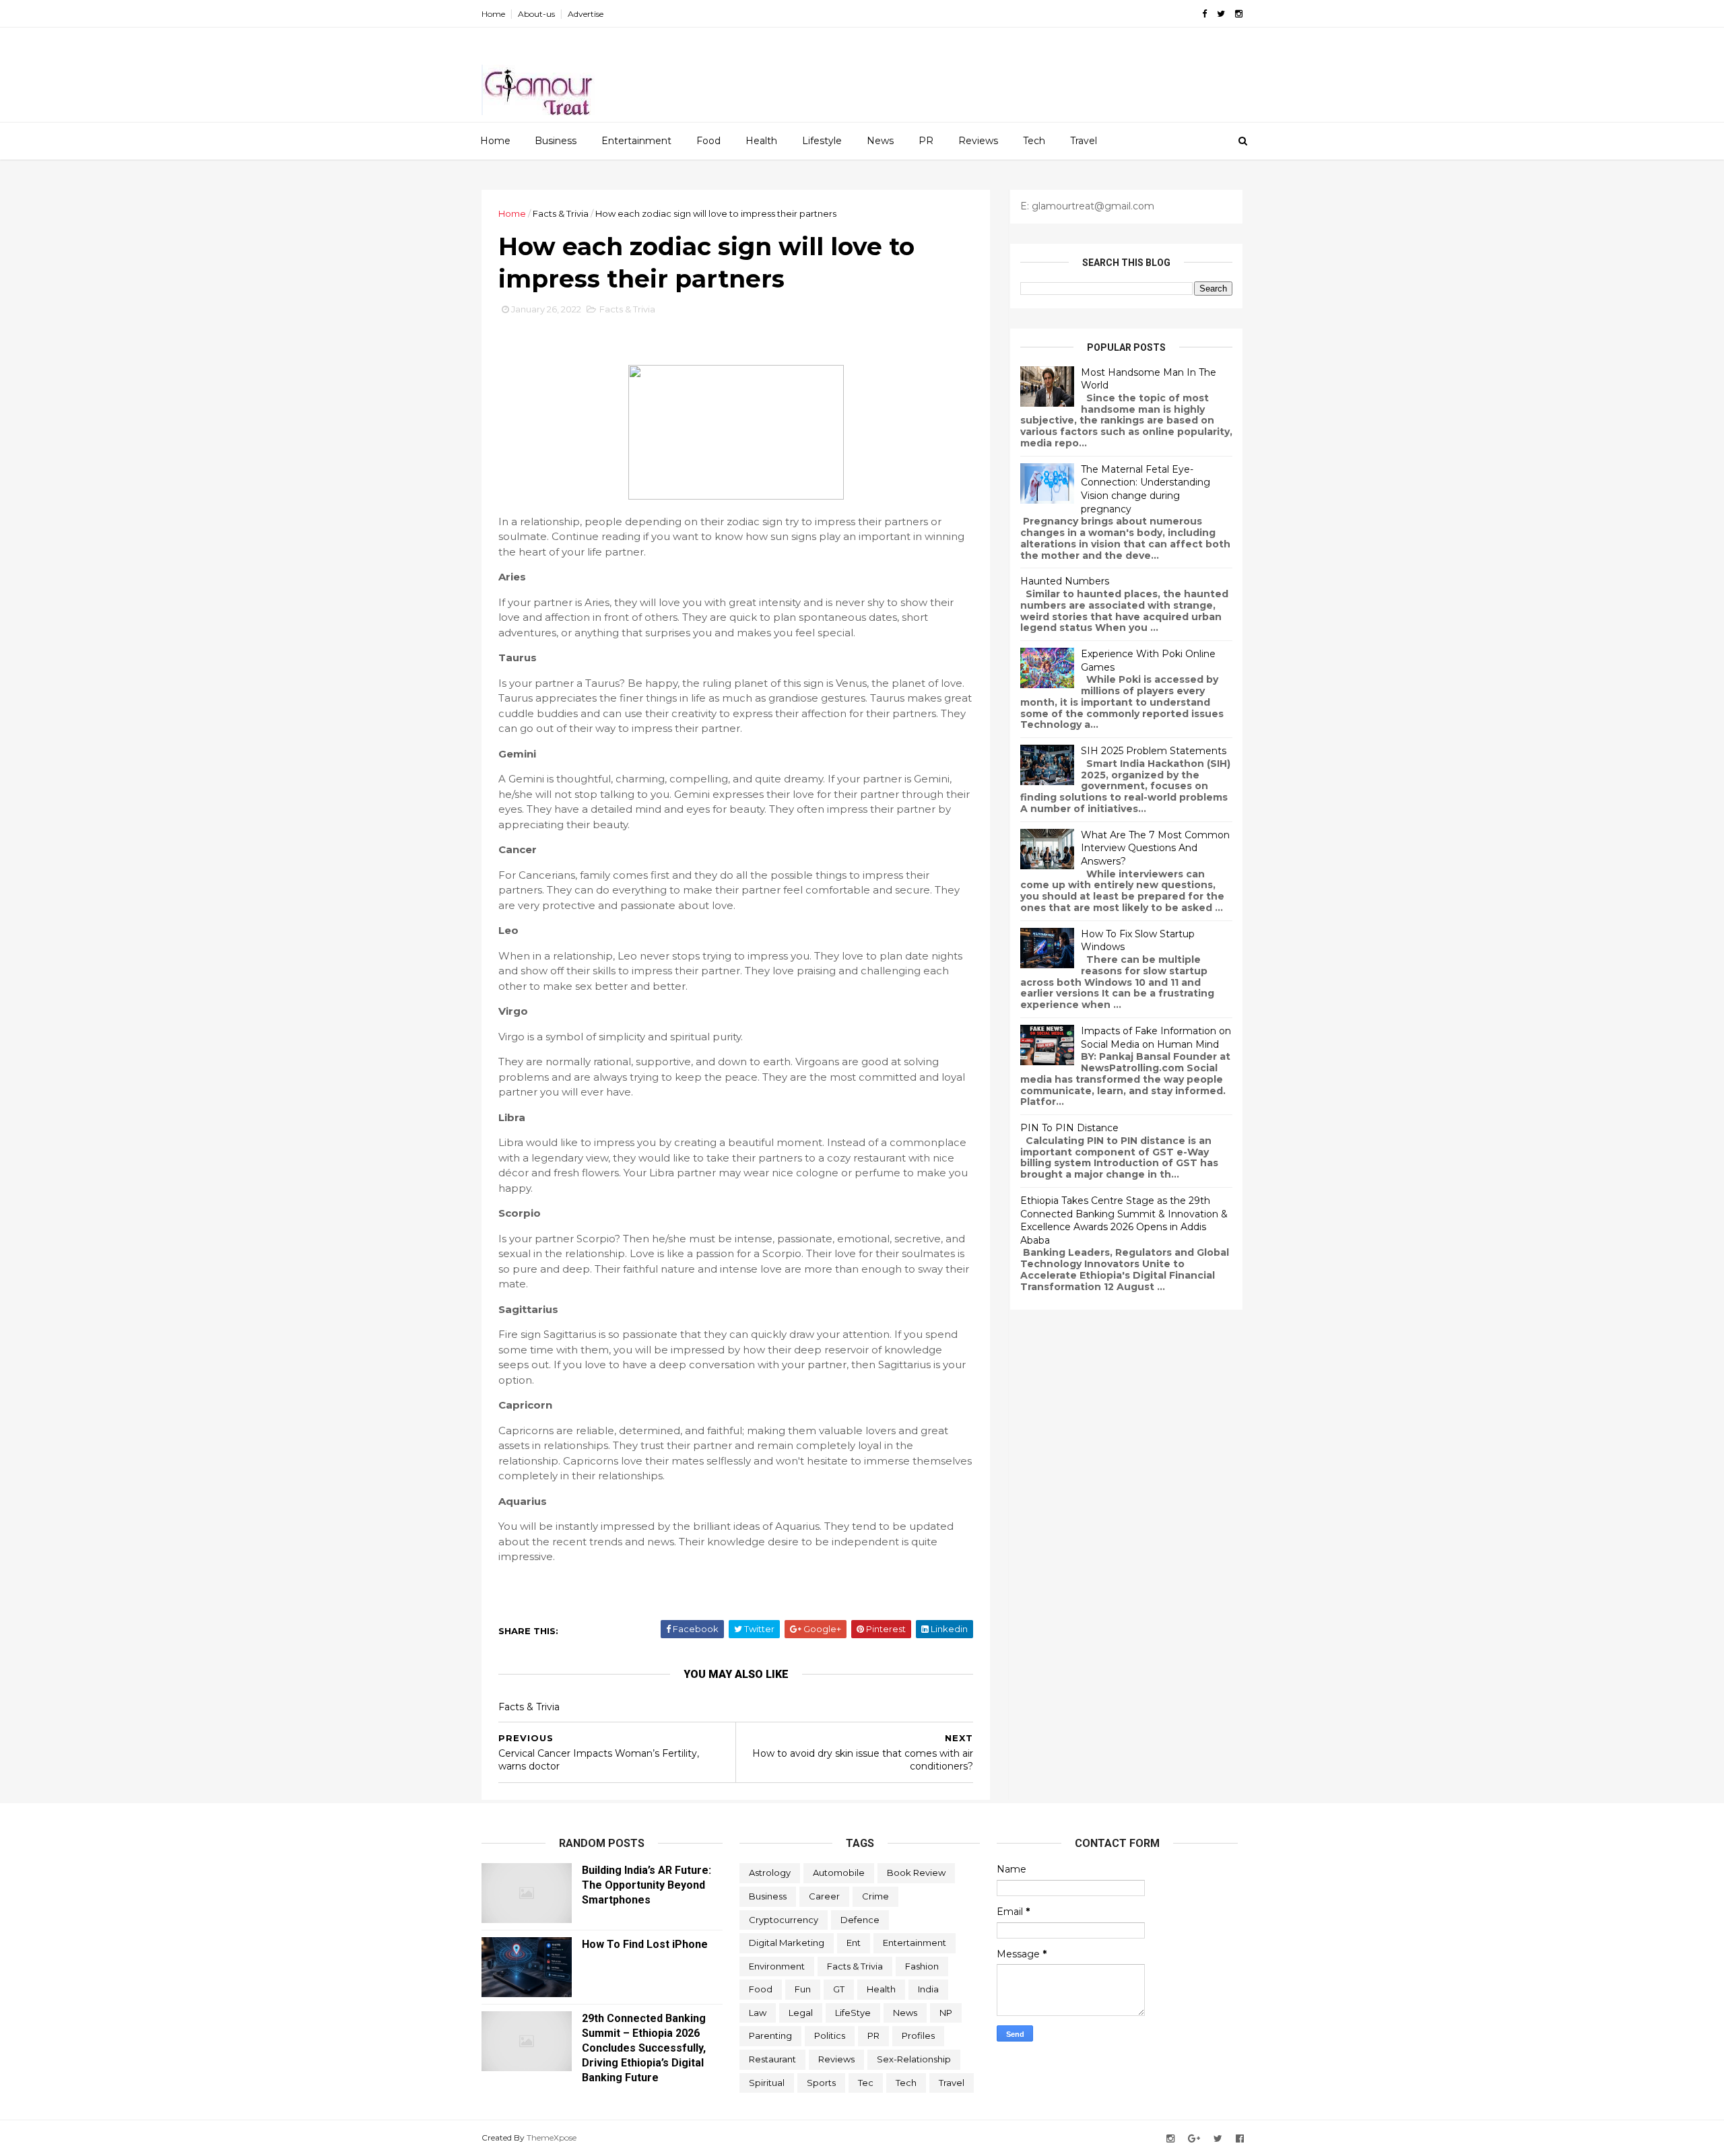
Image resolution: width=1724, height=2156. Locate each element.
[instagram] (1239, 14)
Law (758, 2013)
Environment (777, 1966)
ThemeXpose (552, 2137)
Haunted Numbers (1065, 581)
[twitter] (1221, 14)
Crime (875, 1896)
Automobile (839, 1873)
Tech (1034, 141)
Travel (1084, 141)
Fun (803, 1989)
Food (708, 141)
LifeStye (853, 2013)
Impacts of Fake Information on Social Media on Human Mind (1156, 1038)
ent (854, 1943)
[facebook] (1204, 14)
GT (839, 1989)
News (880, 141)
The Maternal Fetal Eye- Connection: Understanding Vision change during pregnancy (1146, 489)
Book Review (916, 1873)
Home (493, 14)
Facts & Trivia (561, 213)
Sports (821, 2083)
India (928, 1989)
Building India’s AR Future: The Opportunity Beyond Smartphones (646, 1885)
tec (866, 2083)
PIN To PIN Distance (1069, 1128)
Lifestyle (822, 141)
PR (926, 141)
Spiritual (767, 2083)
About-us (536, 14)
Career (824, 1896)
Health (761, 141)
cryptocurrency (784, 1920)
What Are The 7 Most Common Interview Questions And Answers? (1155, 848)
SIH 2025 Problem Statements (1154, 751)
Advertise (586, 14)
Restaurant (772, 2059)
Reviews (978, 141)
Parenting (770, 2035)
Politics (830, 2035)
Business (556, 141)
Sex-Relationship (914, 2059)
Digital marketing (787, 1943)
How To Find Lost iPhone (645, 1944)
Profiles (918, 2035)
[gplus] (1194, 2139)
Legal (801, 2013)
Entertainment (636, 141)
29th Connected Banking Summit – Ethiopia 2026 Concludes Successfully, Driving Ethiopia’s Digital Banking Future (644, 2048)
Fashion (922, 1966)
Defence (860, 1920)
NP (946, 2013)
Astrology (770, 1873)
